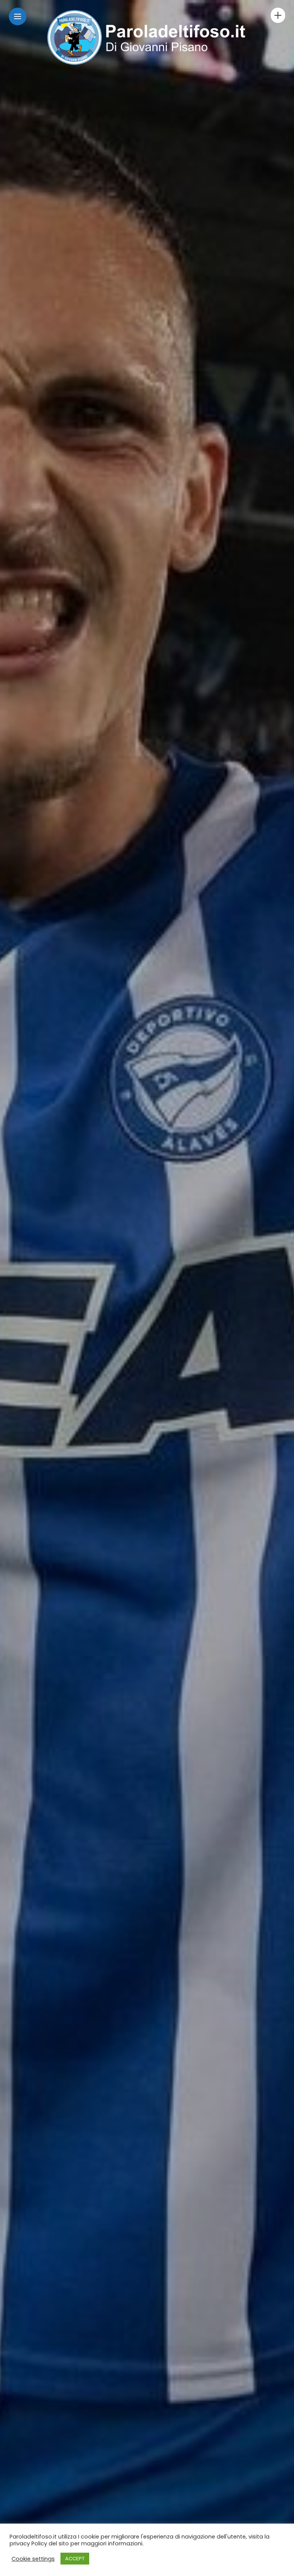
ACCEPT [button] (75, 2559)
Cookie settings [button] (33, 2559)
